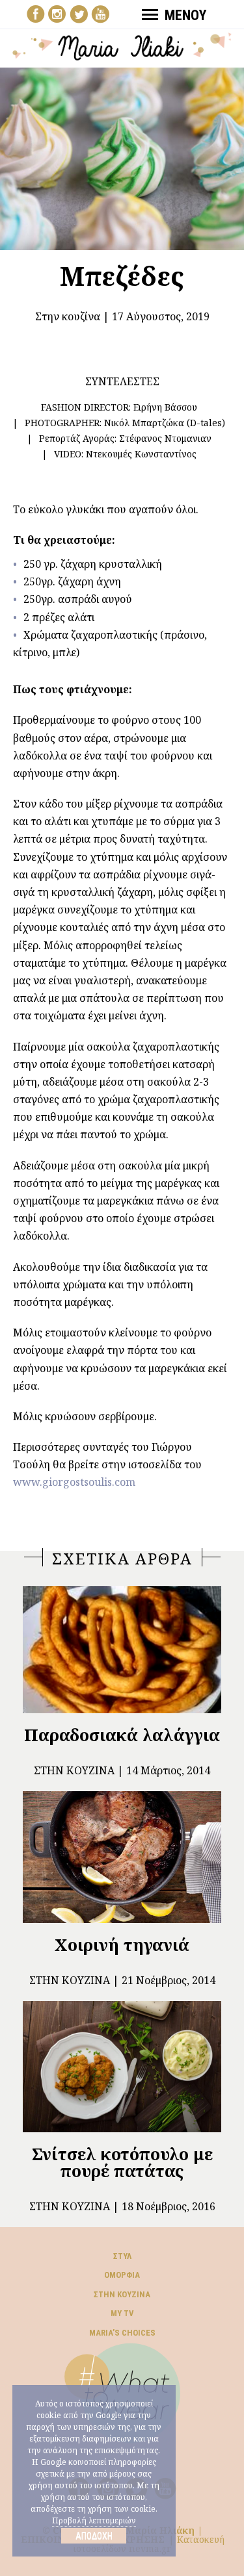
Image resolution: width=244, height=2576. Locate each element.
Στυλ (122, 2256)
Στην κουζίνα (68, 316)
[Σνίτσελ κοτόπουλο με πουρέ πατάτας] (122, 2067)
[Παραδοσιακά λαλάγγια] (122, 1650)
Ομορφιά (122, 2275)
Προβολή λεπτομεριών (94, 2520)
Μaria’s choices (122, 2333)
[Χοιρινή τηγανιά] (122, 1857)
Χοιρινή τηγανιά (122, 1945)
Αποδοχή (94, 2536)
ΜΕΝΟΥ (185, 15)
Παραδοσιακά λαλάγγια (122, 1735)
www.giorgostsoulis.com (74, 1482)
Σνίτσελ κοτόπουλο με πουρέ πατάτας (122, 2162)
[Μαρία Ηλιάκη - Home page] (122, 45)
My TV (122, 2313)
